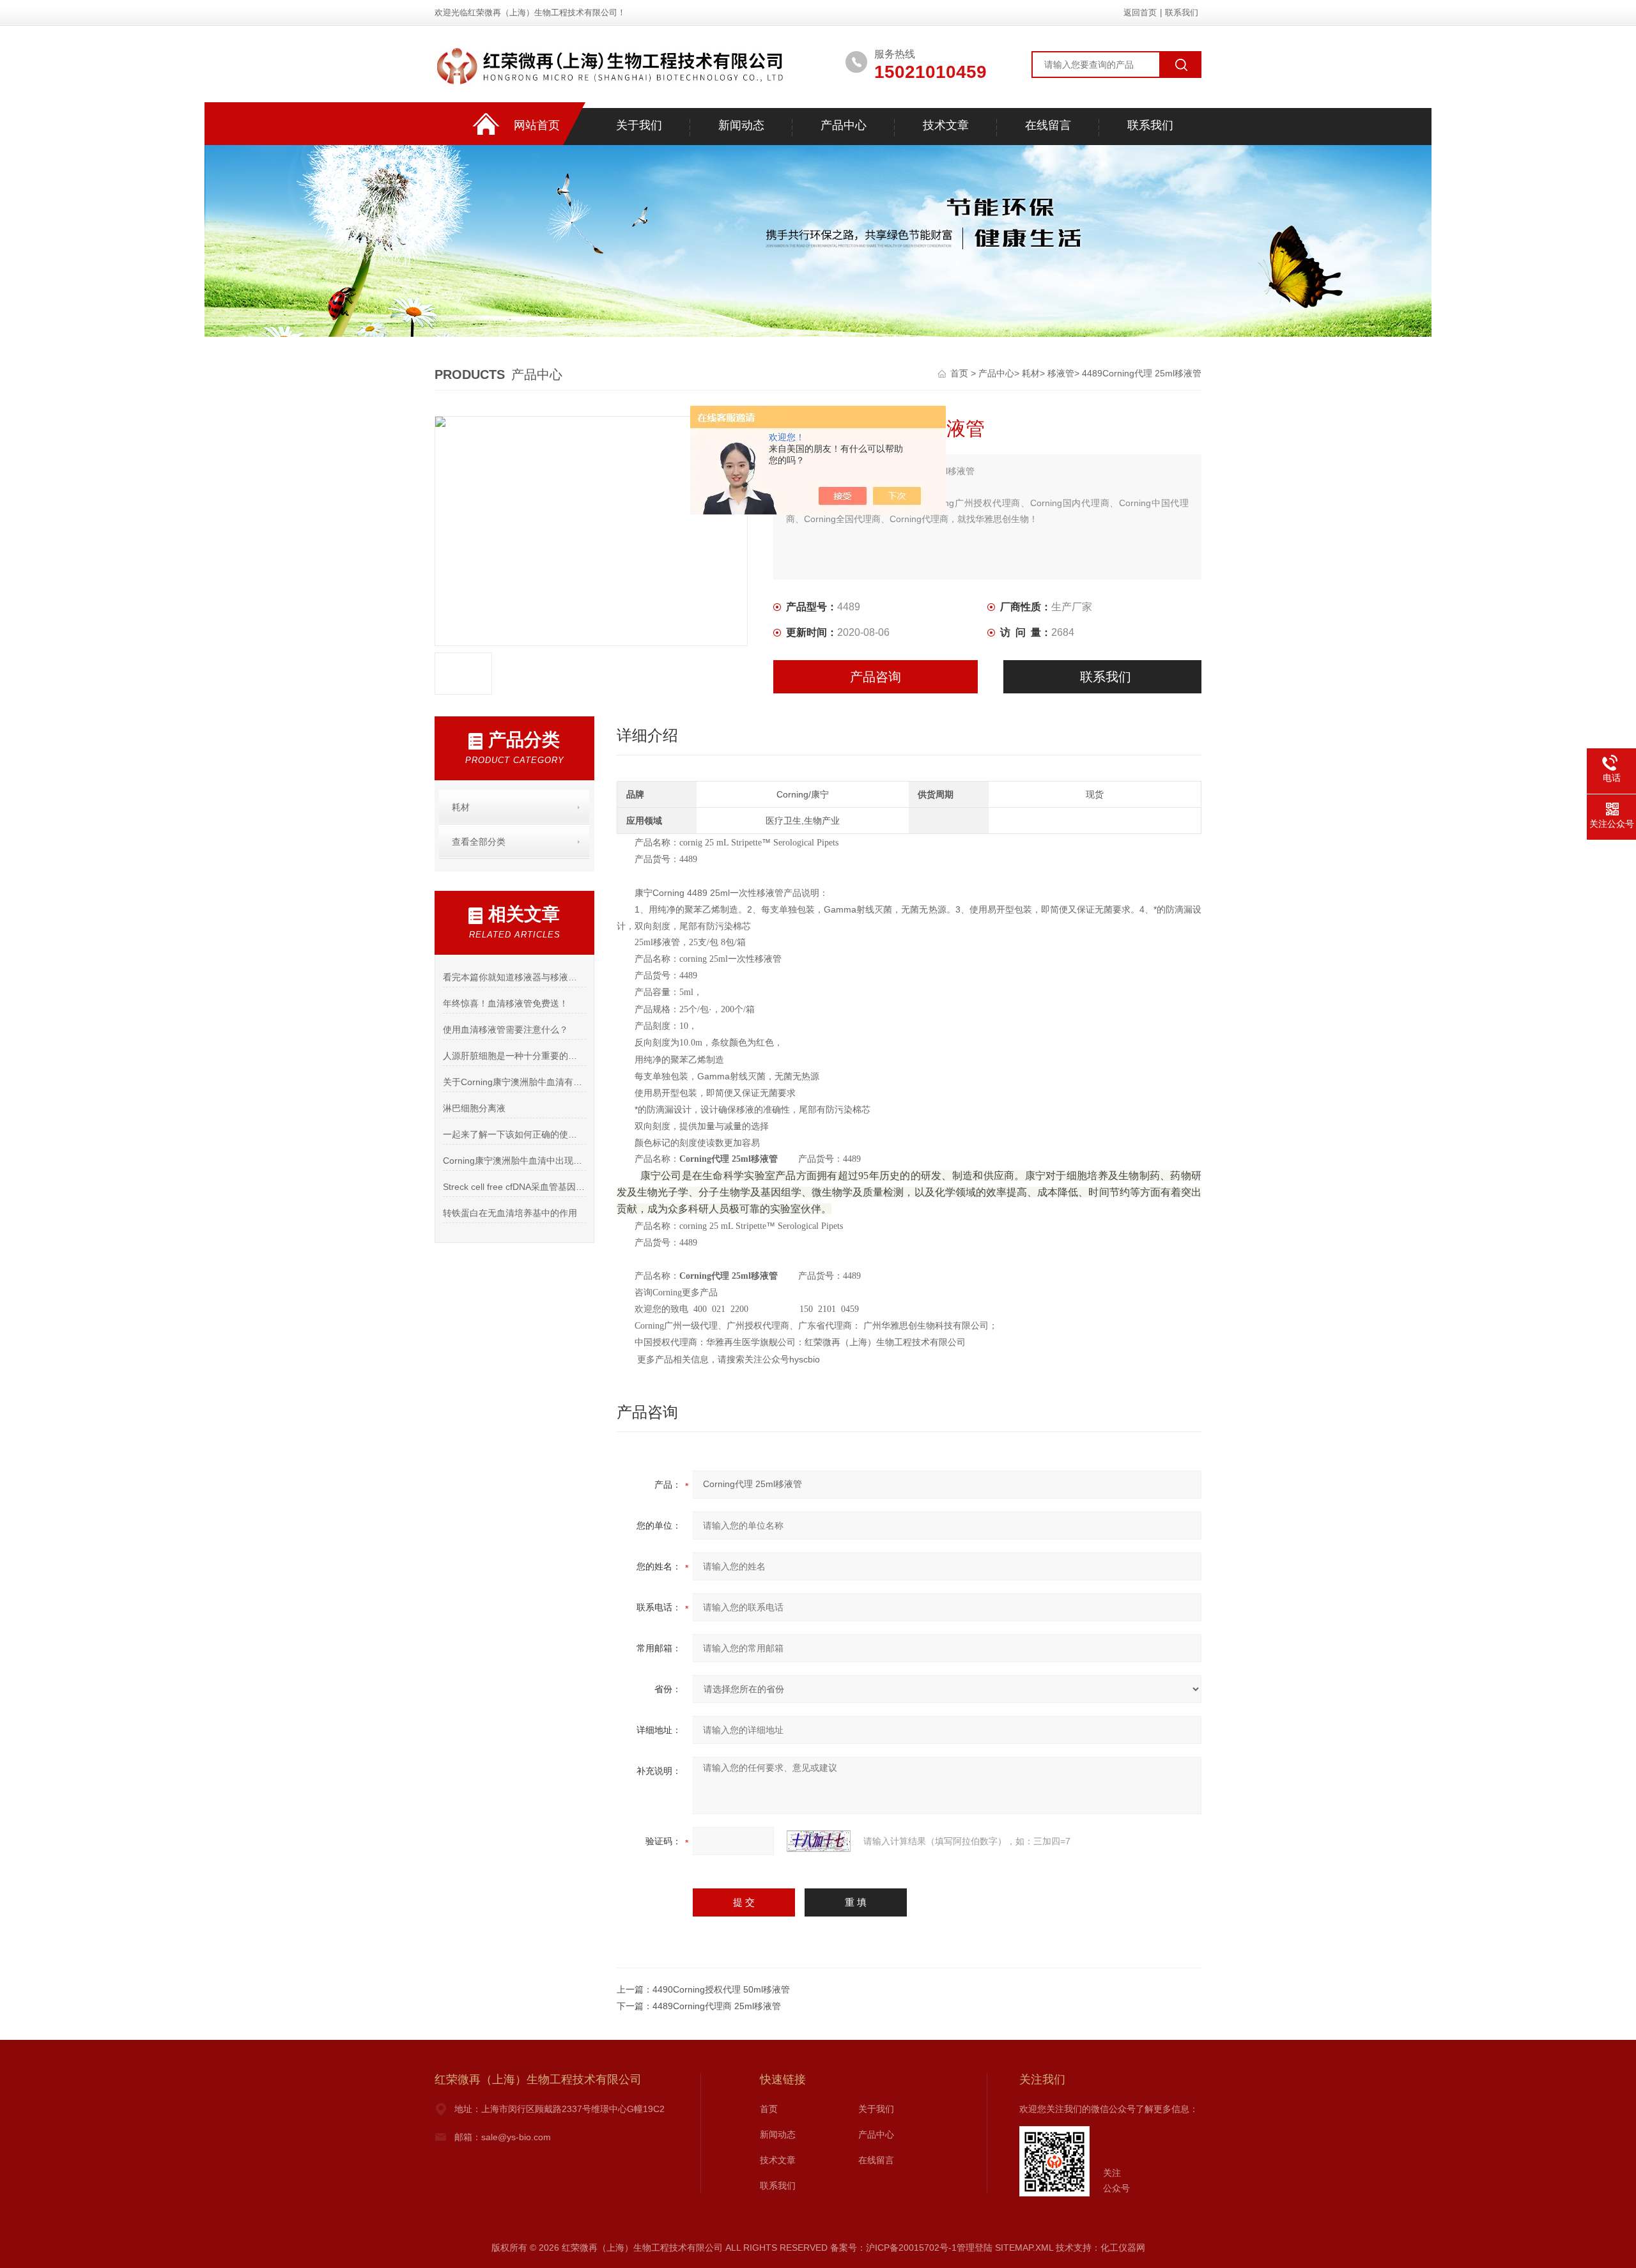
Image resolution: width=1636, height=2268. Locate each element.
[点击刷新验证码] (819, 1841)
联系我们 (1182, 12)
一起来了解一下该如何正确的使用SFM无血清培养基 (514, 1134)
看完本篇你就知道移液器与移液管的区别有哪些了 (514, 977)
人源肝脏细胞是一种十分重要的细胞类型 (514, 1056)
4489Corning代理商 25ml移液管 (717, 2006)
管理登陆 (975, 2248)
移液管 (1061, 373)
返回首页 (1140, 12)
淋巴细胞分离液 (474, 1108)
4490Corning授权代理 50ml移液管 (721, 1989)
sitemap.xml (1024, 2248)
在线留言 (1048, 125)
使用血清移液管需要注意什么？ (505, 1030)
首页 (961, 373)
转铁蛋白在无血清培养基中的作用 (510, 1213)
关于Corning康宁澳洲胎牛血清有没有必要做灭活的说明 (514, 1082)
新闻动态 (741, 125)
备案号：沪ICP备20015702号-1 (893, 2248)
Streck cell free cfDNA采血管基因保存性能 (514, 1187)
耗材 (1031, 373)
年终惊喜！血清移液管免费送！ (505, 1003)
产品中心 (844, 125)
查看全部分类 (479, 842)
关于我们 (639, 125)
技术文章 (946, 125)
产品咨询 (876, 677)
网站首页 (537, 125)
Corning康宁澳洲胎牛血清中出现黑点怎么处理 (514, 1161)
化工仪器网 (1123, 2248)
